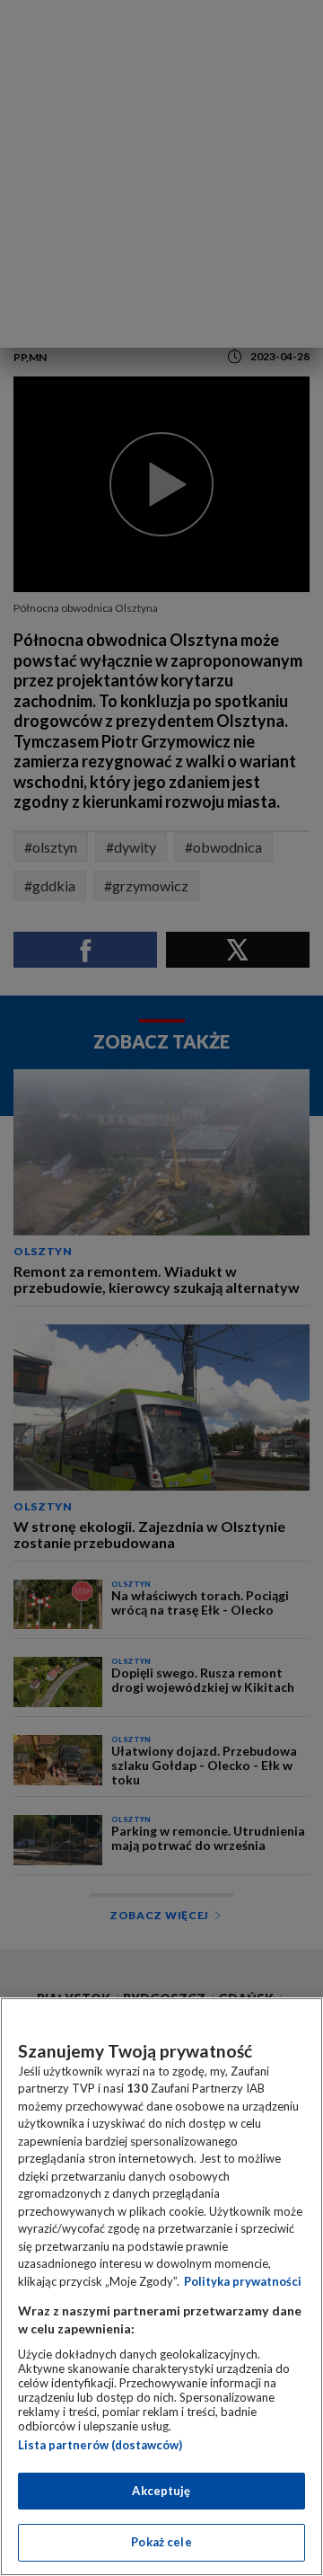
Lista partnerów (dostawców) (100, 2445)
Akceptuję (161, 2491)
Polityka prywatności (243, 2281)
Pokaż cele (161, 2542)
